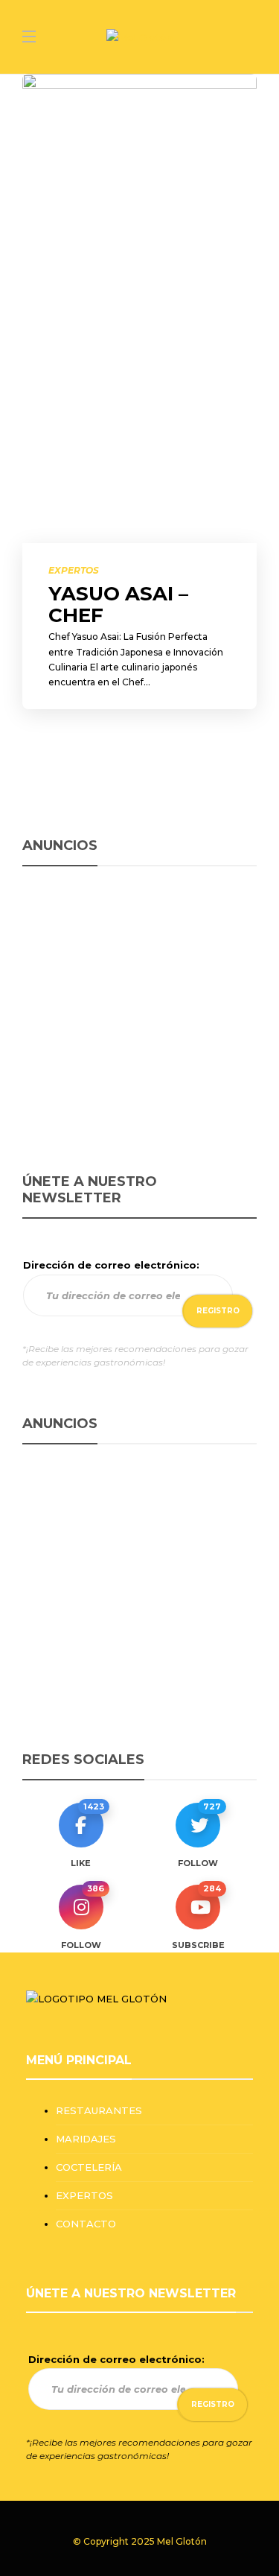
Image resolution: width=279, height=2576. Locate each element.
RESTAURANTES (99, 2110)
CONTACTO (86, 2224)
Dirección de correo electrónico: (111, 1265)
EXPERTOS (74, 570)
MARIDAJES (86, 2139)
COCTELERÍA (89, 2167)
